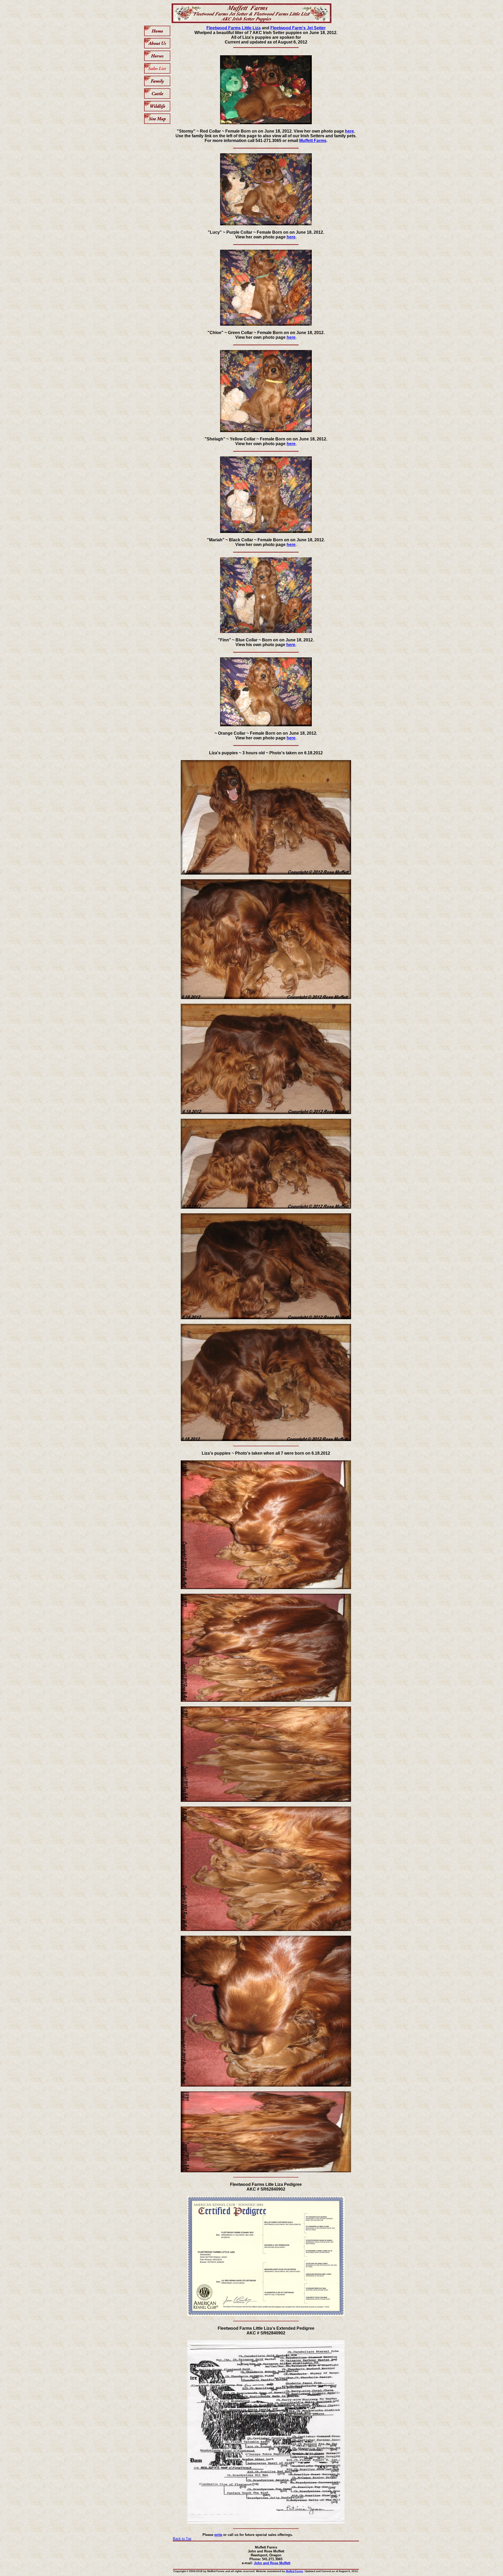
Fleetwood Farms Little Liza (234, 28)
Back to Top (182, 2539)
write (218, 2535)
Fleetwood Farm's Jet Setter (298, 28)
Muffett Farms (313, 141)
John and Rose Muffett (272, 2563)
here (349, 131)
